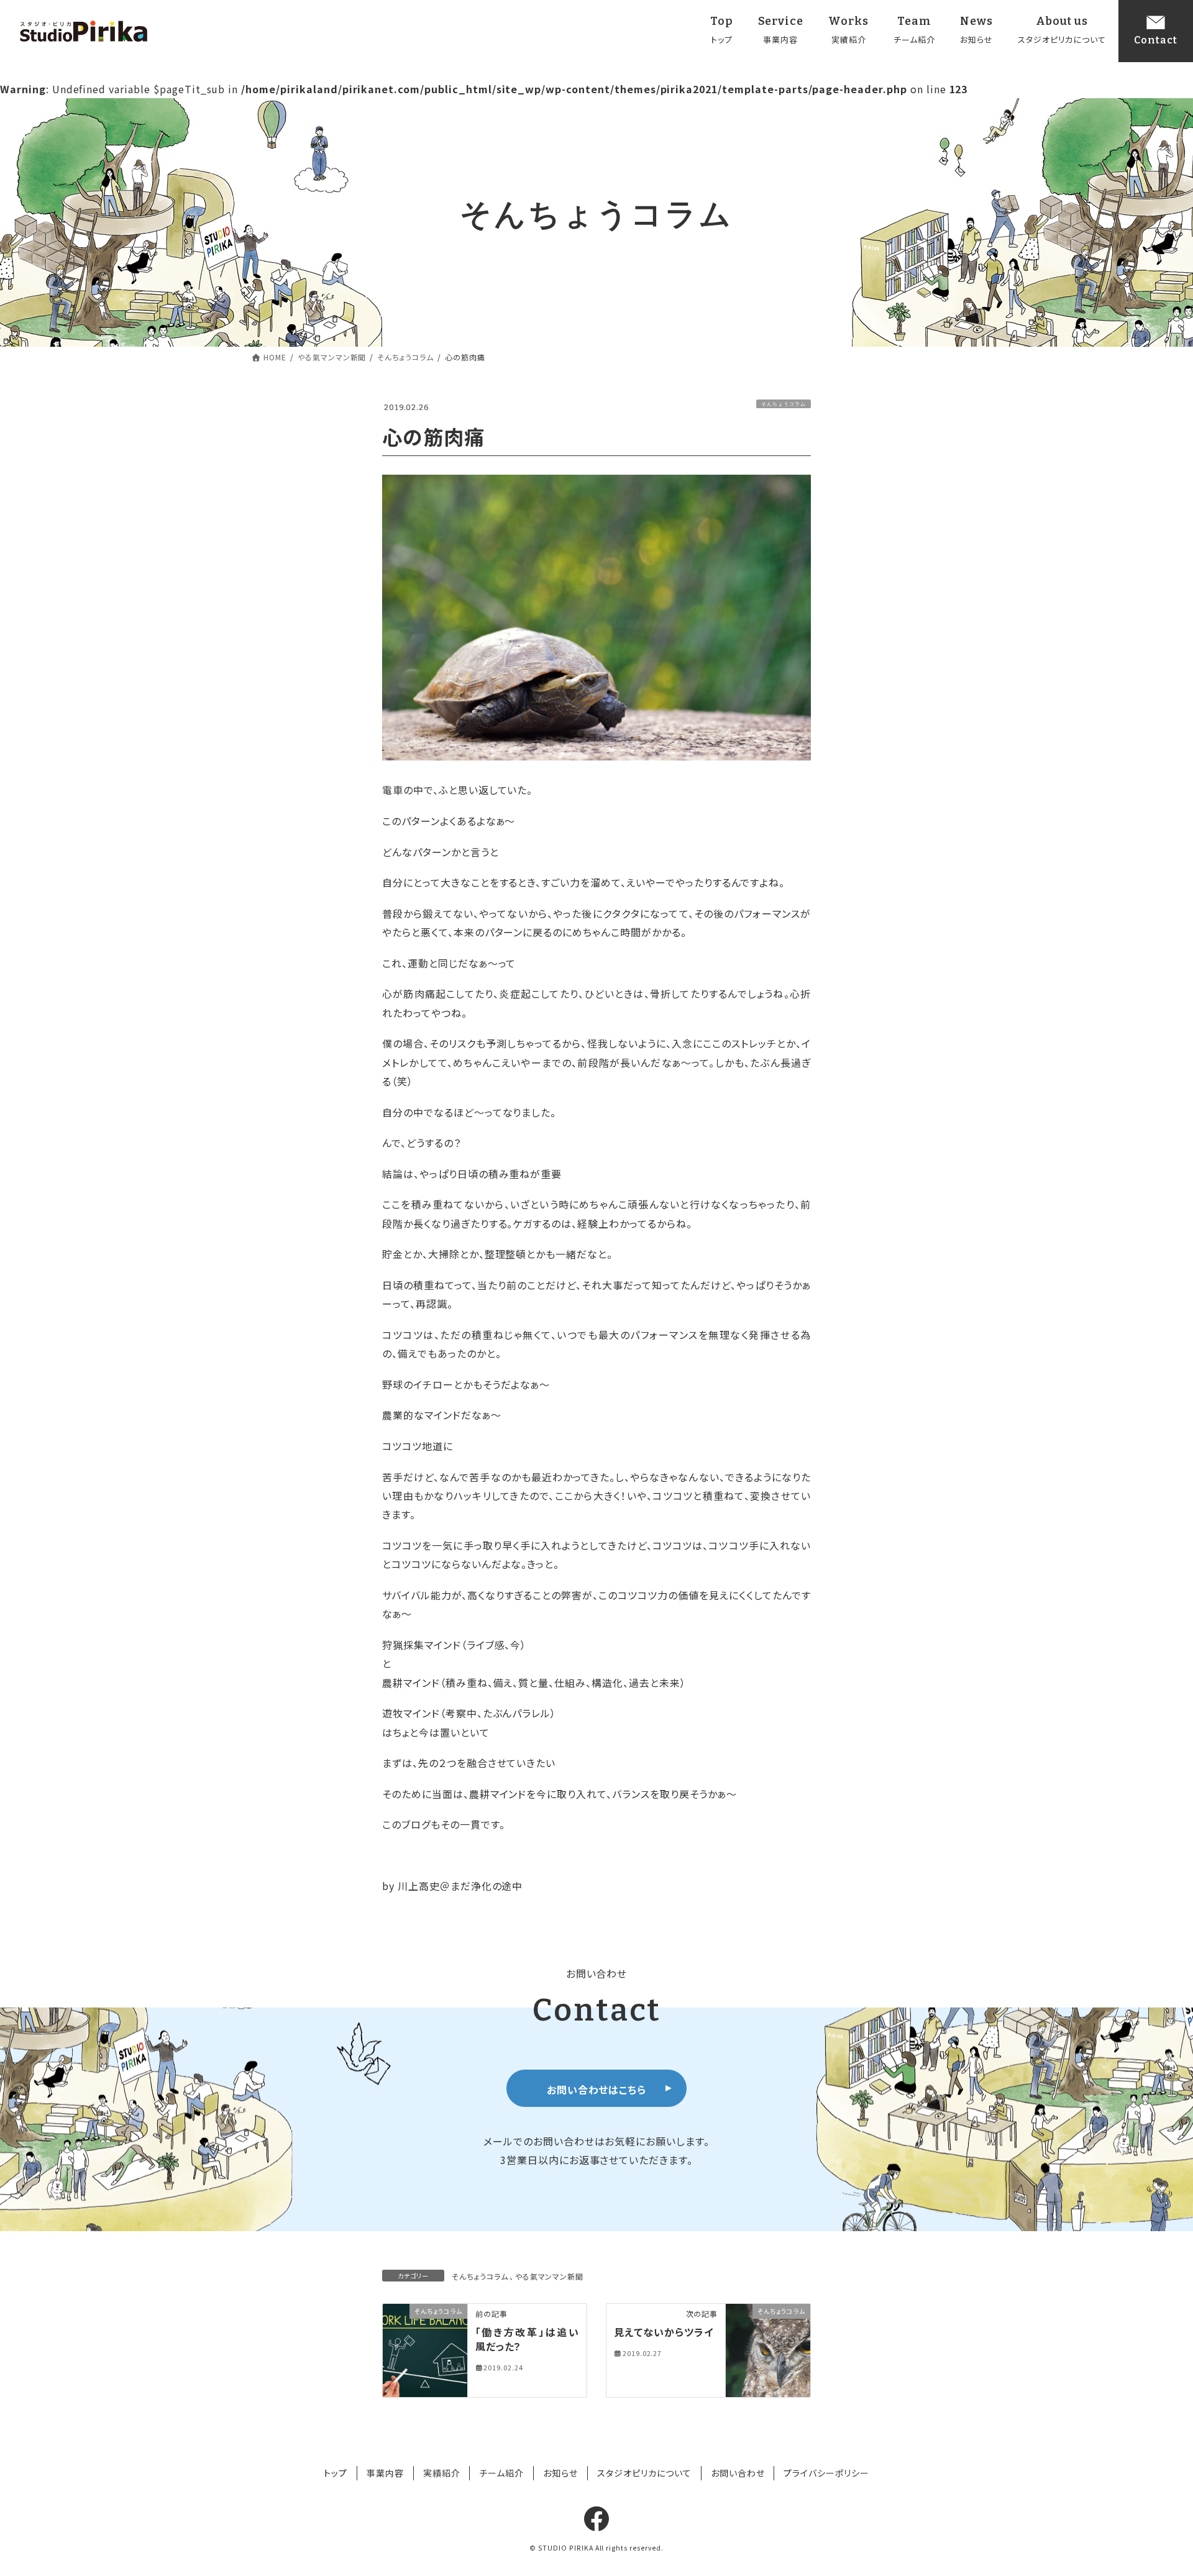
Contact (1156, 40)
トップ (336, 2473)
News (976, 30)
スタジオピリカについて (644, 2473)
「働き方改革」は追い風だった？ (527, 2339)
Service (781, 30)
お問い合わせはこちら (597, 2090)
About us (1062, 30)
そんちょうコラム (784, 404)
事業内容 (385, 2473)
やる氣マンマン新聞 (550, 2276)
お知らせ (560, 2473)
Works (848, 30)
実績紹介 (442, 2473)
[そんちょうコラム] (425, 2349)
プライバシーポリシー (826, 2473)
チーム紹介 (501, 2473)
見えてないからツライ (664, 2332)
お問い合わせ (738, 2473)
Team (914, 30)
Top (722, 30)
